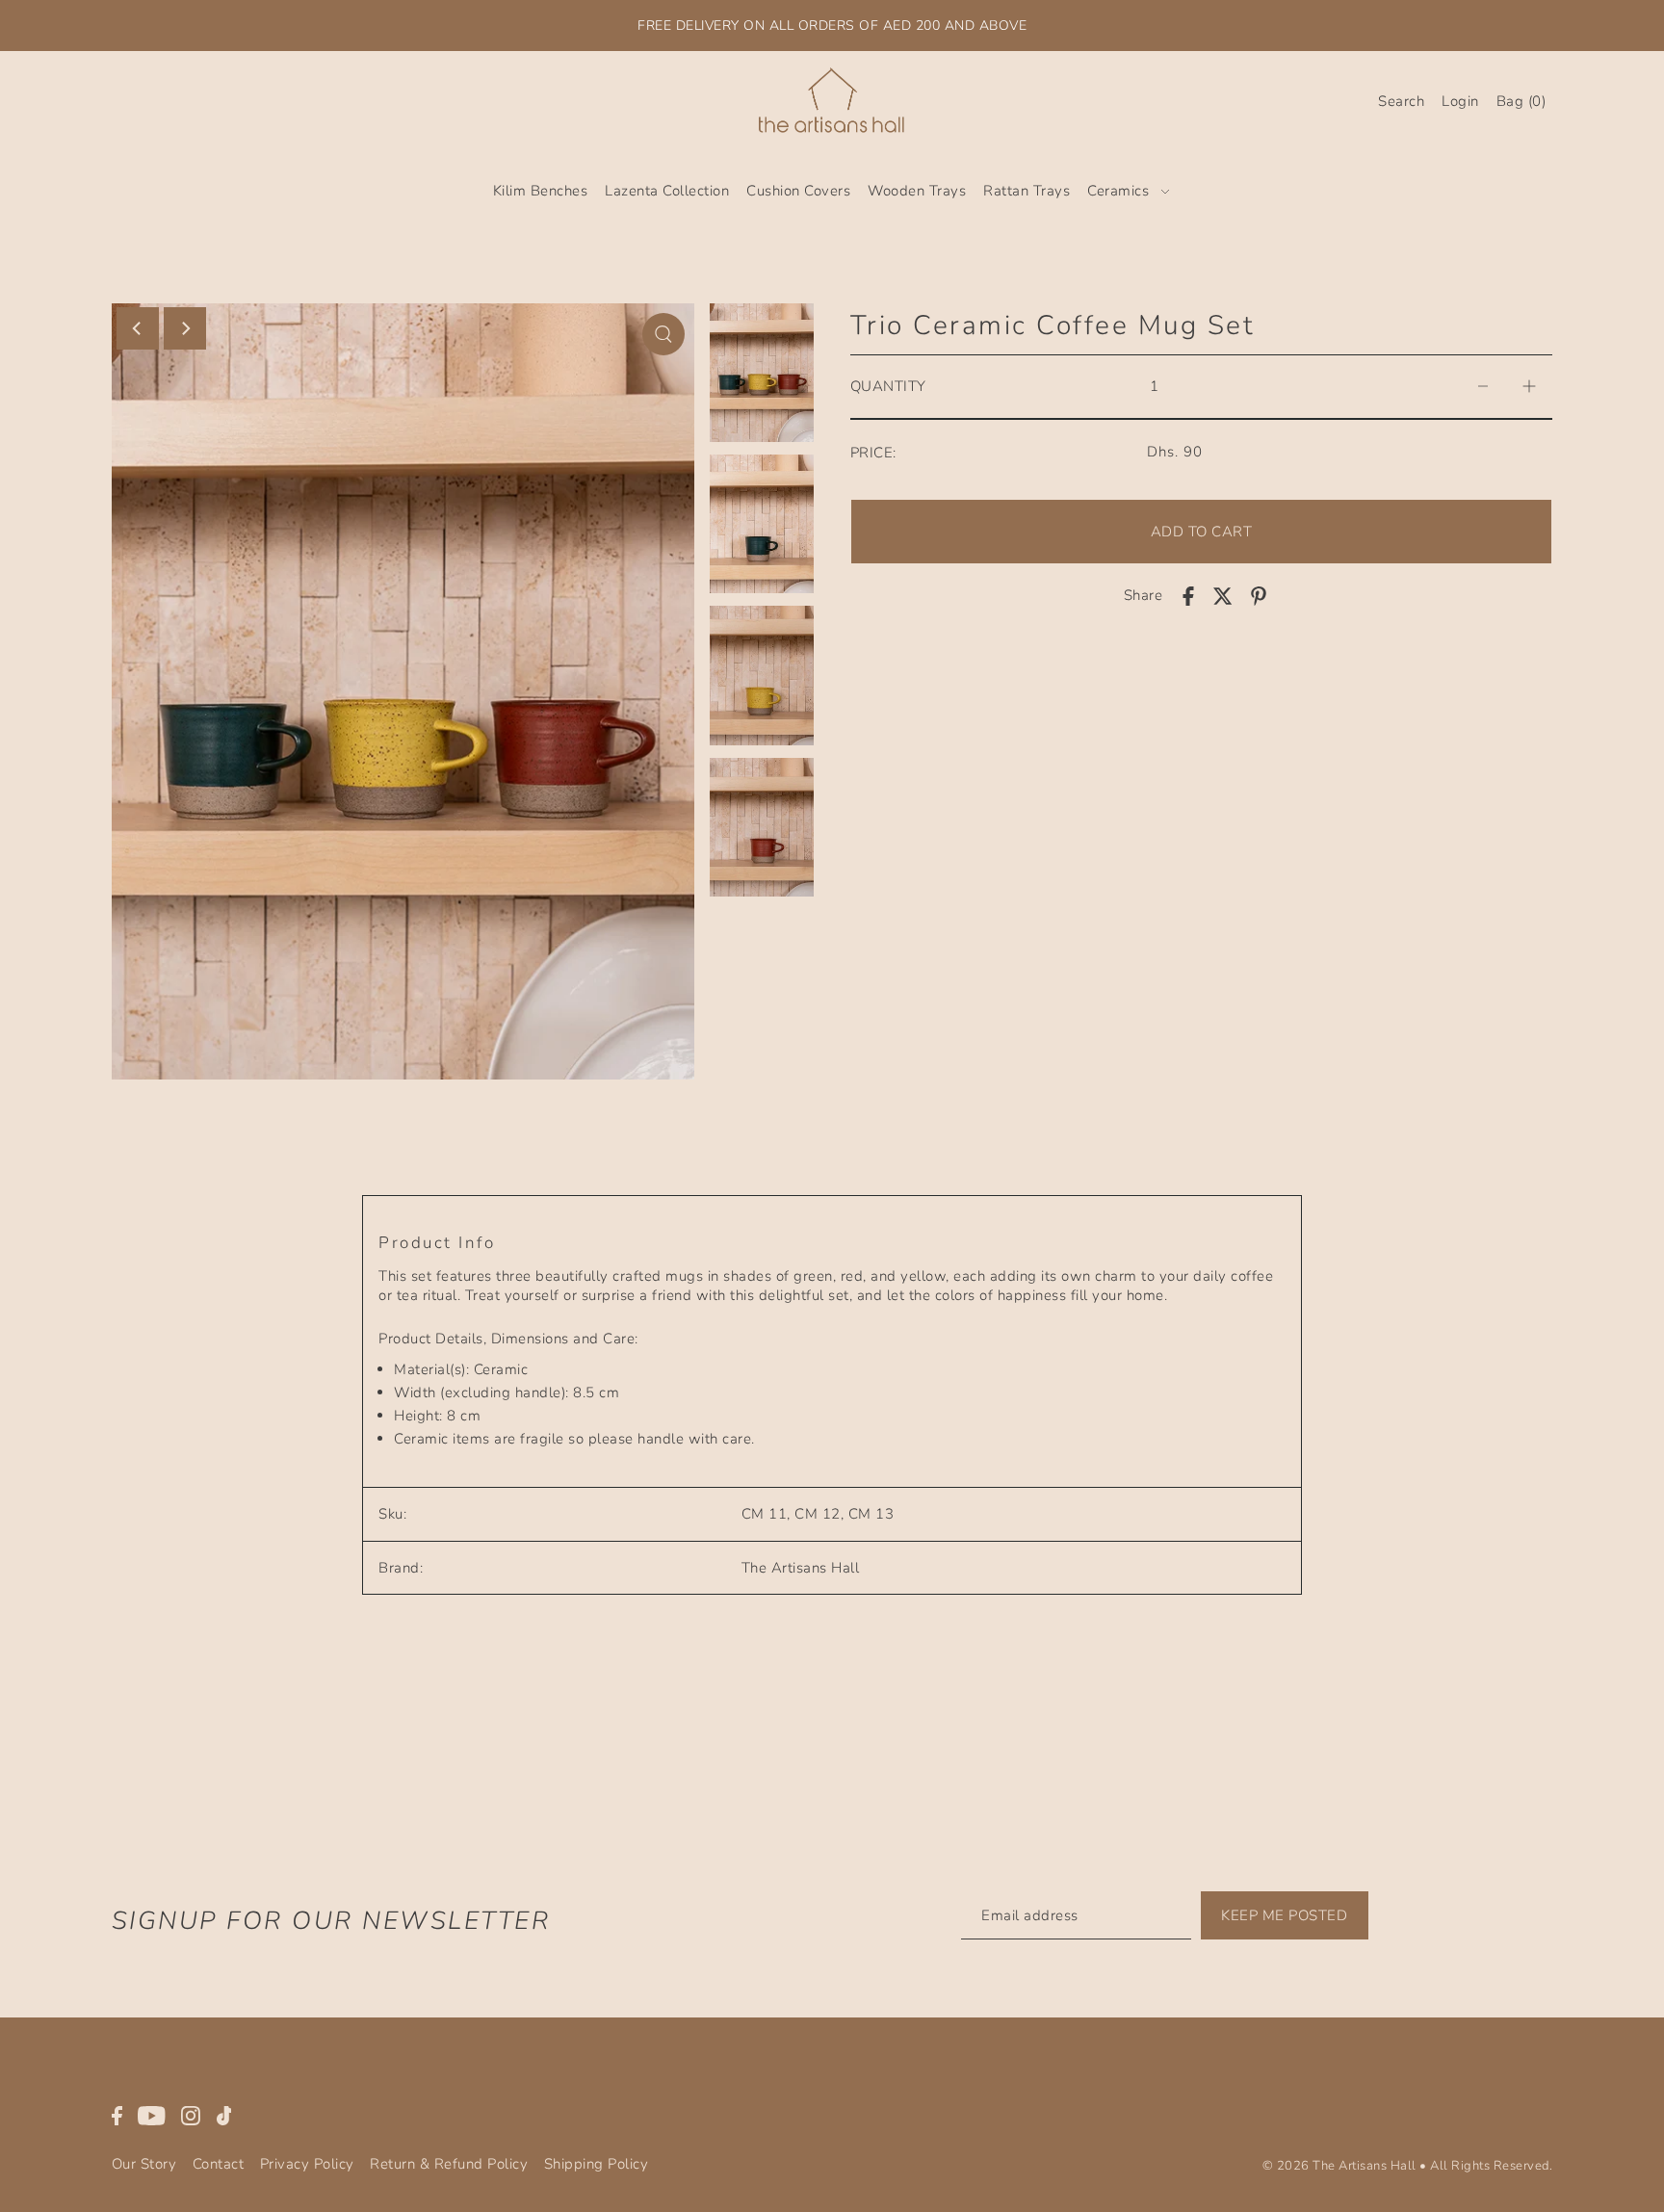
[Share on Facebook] (1188, 596)
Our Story (144, 2164)
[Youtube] (152, 2114)
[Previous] (138, 328)
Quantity (888, 386)
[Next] (185, 328)
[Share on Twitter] (1223, 596)
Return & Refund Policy (449, 2164)
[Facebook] (117, 2114)
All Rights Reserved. (1491, 2166)
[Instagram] (191, 2114)
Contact (219, 2164)
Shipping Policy (597, 2164)
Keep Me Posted (1284, 1915)
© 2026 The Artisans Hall (1339, 2166)
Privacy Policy (307, 2164)
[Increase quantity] (1529, 387)
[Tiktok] (224, 2114)
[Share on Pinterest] (1259, 596)
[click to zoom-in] (663, 334)
